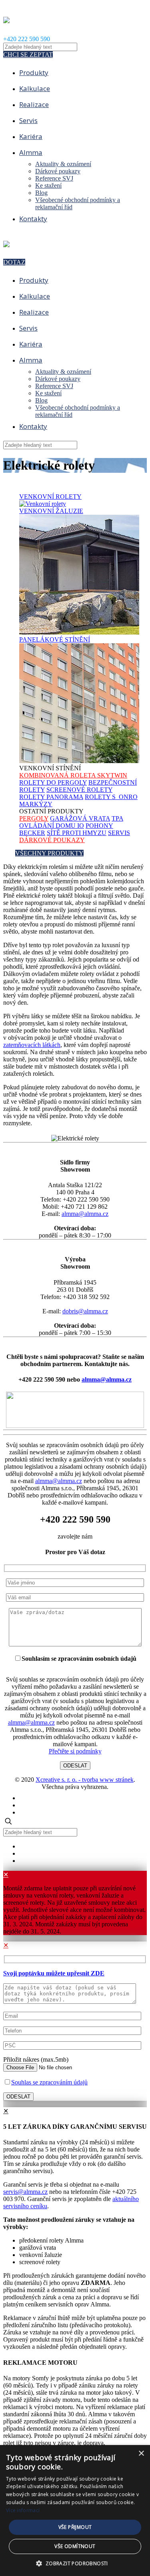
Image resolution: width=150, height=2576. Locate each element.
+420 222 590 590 (27, 39)
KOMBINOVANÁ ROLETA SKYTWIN (73, 775)
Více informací (23, 2510)
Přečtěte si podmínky (75, 1751)
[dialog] (75, 2511)
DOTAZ (14, 262)
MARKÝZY (36, 804)
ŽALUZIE (51, 511)
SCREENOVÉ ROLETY (79, 790)
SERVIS (119, 833)
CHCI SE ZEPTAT (28, 55)
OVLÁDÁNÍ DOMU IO (52, 826)
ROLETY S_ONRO (111, 797)
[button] (75, 2563)
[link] (75, 1411)
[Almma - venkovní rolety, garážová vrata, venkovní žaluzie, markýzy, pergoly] (6, 19)
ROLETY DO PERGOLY (53, 782)
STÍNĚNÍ (55, 640)
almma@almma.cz (85, 1214)
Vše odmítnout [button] (75, 2546)
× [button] (141, 2454)
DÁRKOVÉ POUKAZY (52, 840)
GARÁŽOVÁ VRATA (80, 818)
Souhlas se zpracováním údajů (49, 2082)
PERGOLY (34, 818)
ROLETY (50, 497)
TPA (117, 818)
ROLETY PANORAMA (51, 797)
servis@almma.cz (25, 2192)
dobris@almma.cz (85, 1311)
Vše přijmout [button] (75, 2527)
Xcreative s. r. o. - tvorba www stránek (85, 1780)
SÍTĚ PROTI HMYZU (77, 833)
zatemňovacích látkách (32, 1045)
